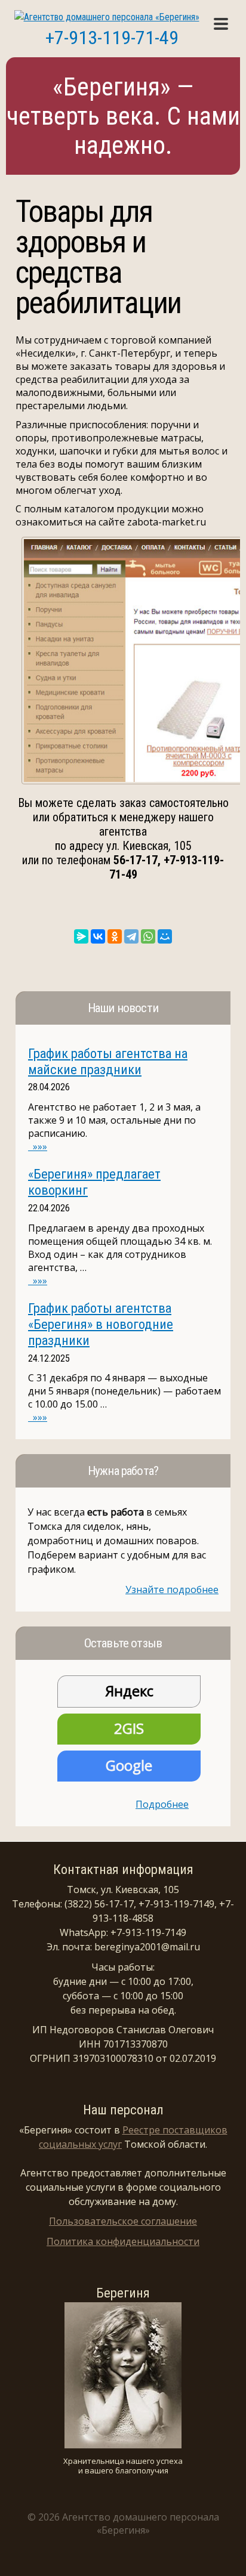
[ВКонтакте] (98, 936)
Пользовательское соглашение (123, 2221)
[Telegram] (131, 936)
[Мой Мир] (165, 936)
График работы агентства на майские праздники (108, 1061)
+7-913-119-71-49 (112, 38)
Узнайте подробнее (172, 1589)
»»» (38, 1146)
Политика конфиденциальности (123, 2241)
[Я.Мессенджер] (81, 936)
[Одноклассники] (115, 936)
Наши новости (123, 1008)
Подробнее (162, 1804)
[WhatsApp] (148, 936)
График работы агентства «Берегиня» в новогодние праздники (101, 1324)
